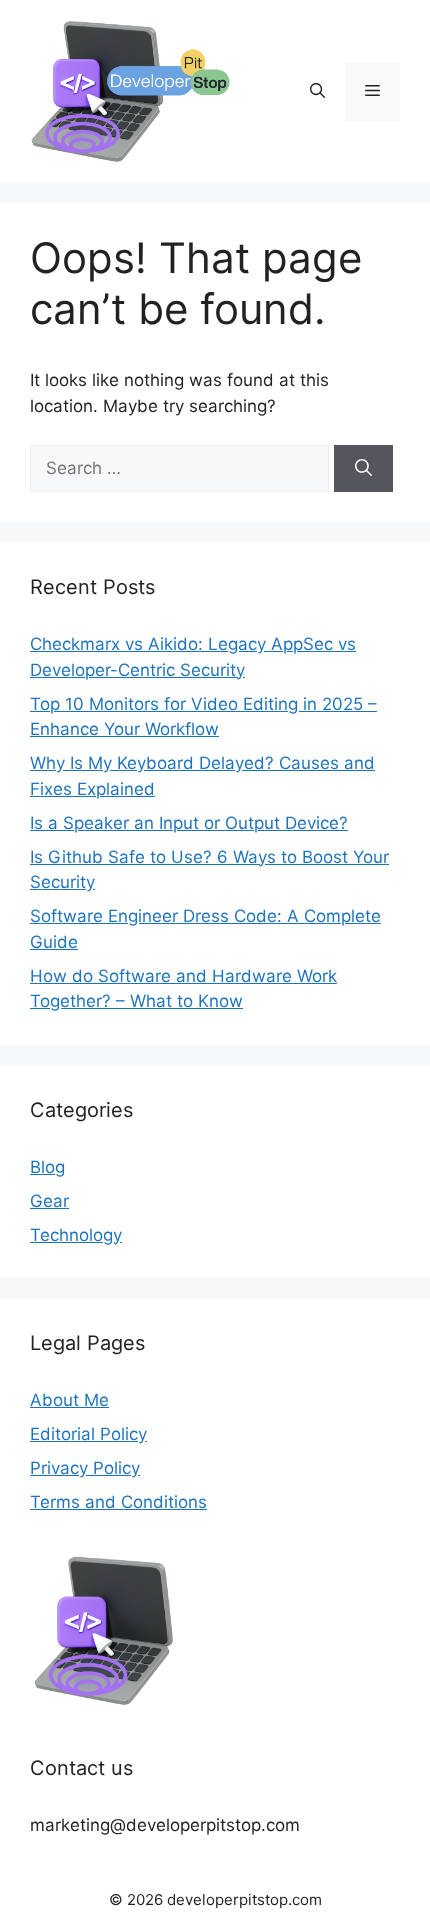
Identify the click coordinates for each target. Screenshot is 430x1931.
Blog (47, 1167)
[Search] (363, 469)
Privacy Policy (85, 1468)
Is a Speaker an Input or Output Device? (189, 823)
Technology (76, 1235)
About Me (69, 1400)
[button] (317, 92)
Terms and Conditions (118, 1502)
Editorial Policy (88, 1434)
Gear (49, 1201)
